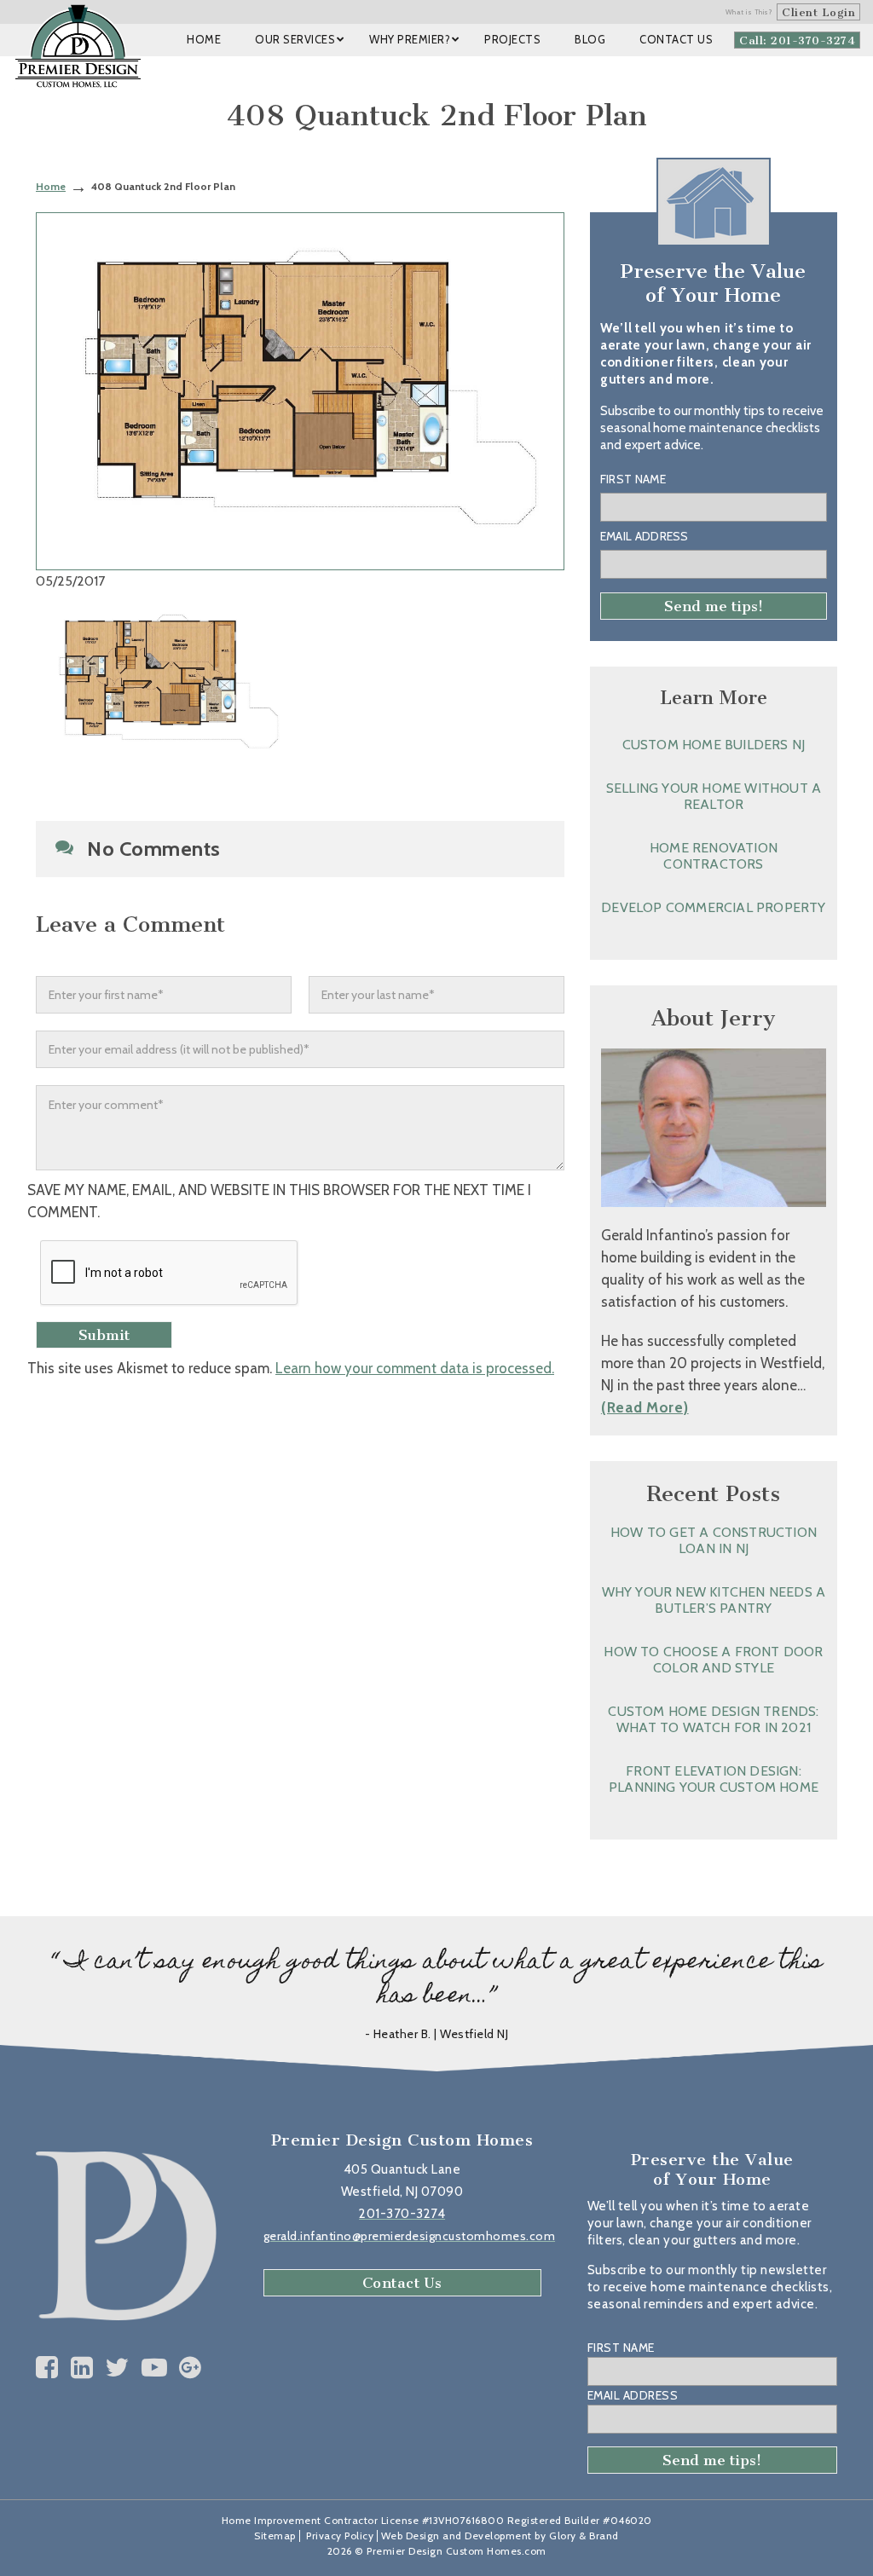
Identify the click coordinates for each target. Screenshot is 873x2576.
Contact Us (402, 2283)
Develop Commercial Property (713, 907)
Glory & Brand (584, 2536)
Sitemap (275, 2536)
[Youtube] (155, 2368)
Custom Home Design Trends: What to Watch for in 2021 (713, 1719)
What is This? (749, 12)
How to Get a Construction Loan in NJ (714, 1540)
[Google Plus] (191, 2368)
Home (51, 186)
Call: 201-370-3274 (797, 40)
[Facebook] (47, 2368)
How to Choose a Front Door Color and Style (713, 1660)
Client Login (818, 12)
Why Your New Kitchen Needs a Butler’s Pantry (714, 1600)
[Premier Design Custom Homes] (78, 46)
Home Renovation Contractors (714, 856)
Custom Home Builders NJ (714, 745)
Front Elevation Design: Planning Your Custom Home (714, 1779)
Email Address (645, 536)
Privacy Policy (340, 2536)
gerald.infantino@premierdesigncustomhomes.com (410, 2236)
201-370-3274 (402, 2214)
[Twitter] (117, 2368)
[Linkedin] (82, 2368)
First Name (633, 479)
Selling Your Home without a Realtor (714, 796)
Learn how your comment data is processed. (415, 1368)
